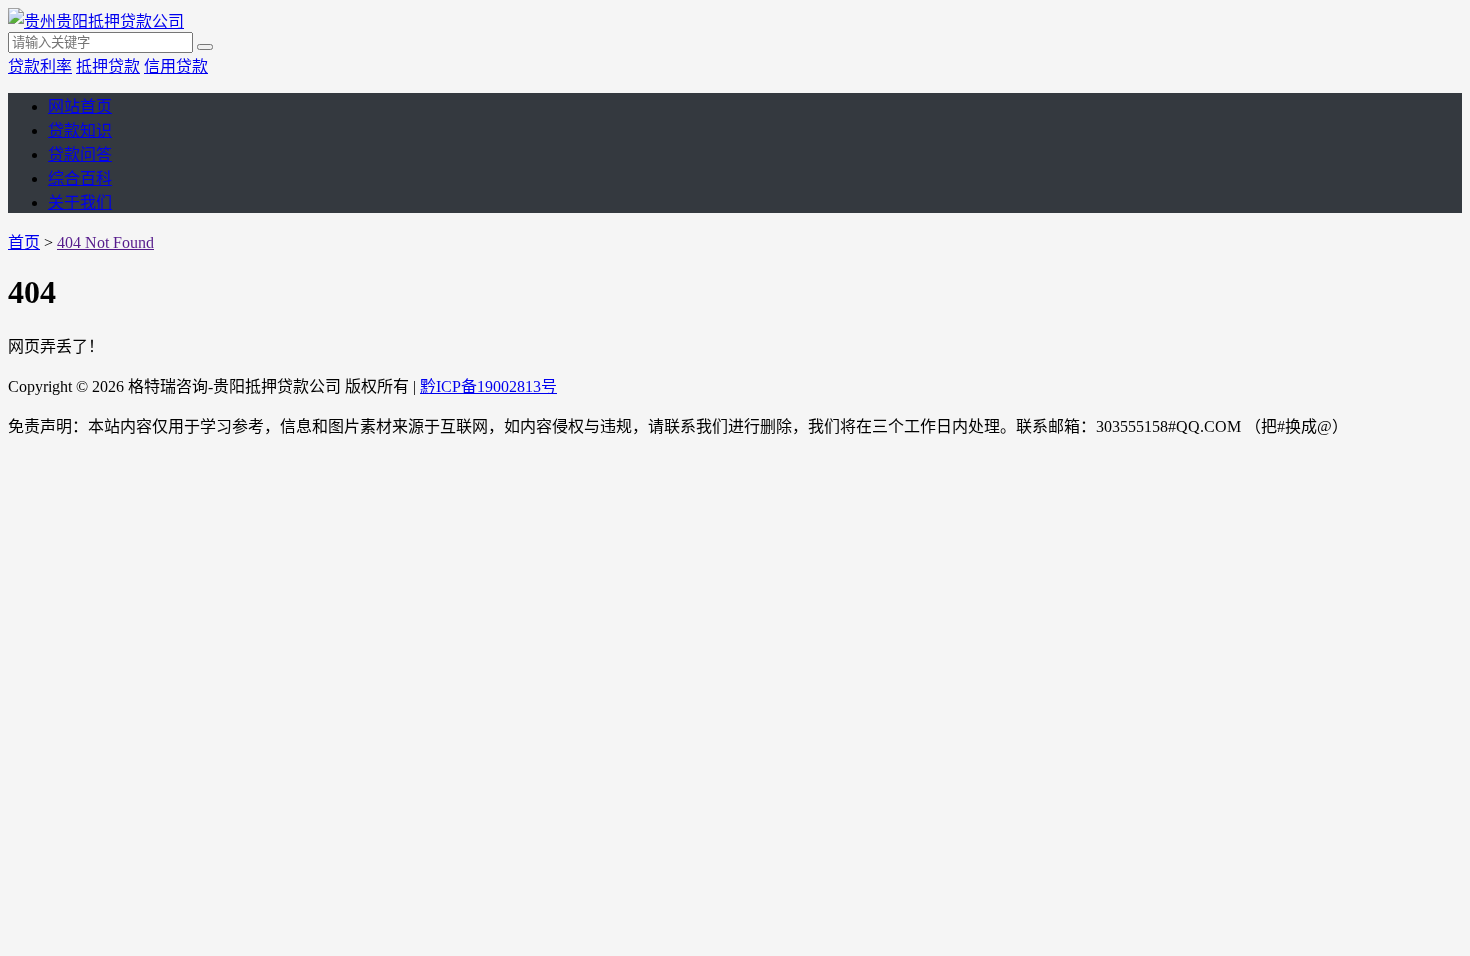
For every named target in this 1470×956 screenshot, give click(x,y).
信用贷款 (176, 66)
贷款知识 (80, 130)
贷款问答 (80, 154)
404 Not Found (105, 242)
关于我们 (80, 202)
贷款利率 (40, 66)
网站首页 (80, 106)
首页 (24, 242)
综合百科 (80, 178)
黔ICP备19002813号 (488, 386)
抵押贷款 (108, 66)
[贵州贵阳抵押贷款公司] (96, 21)
